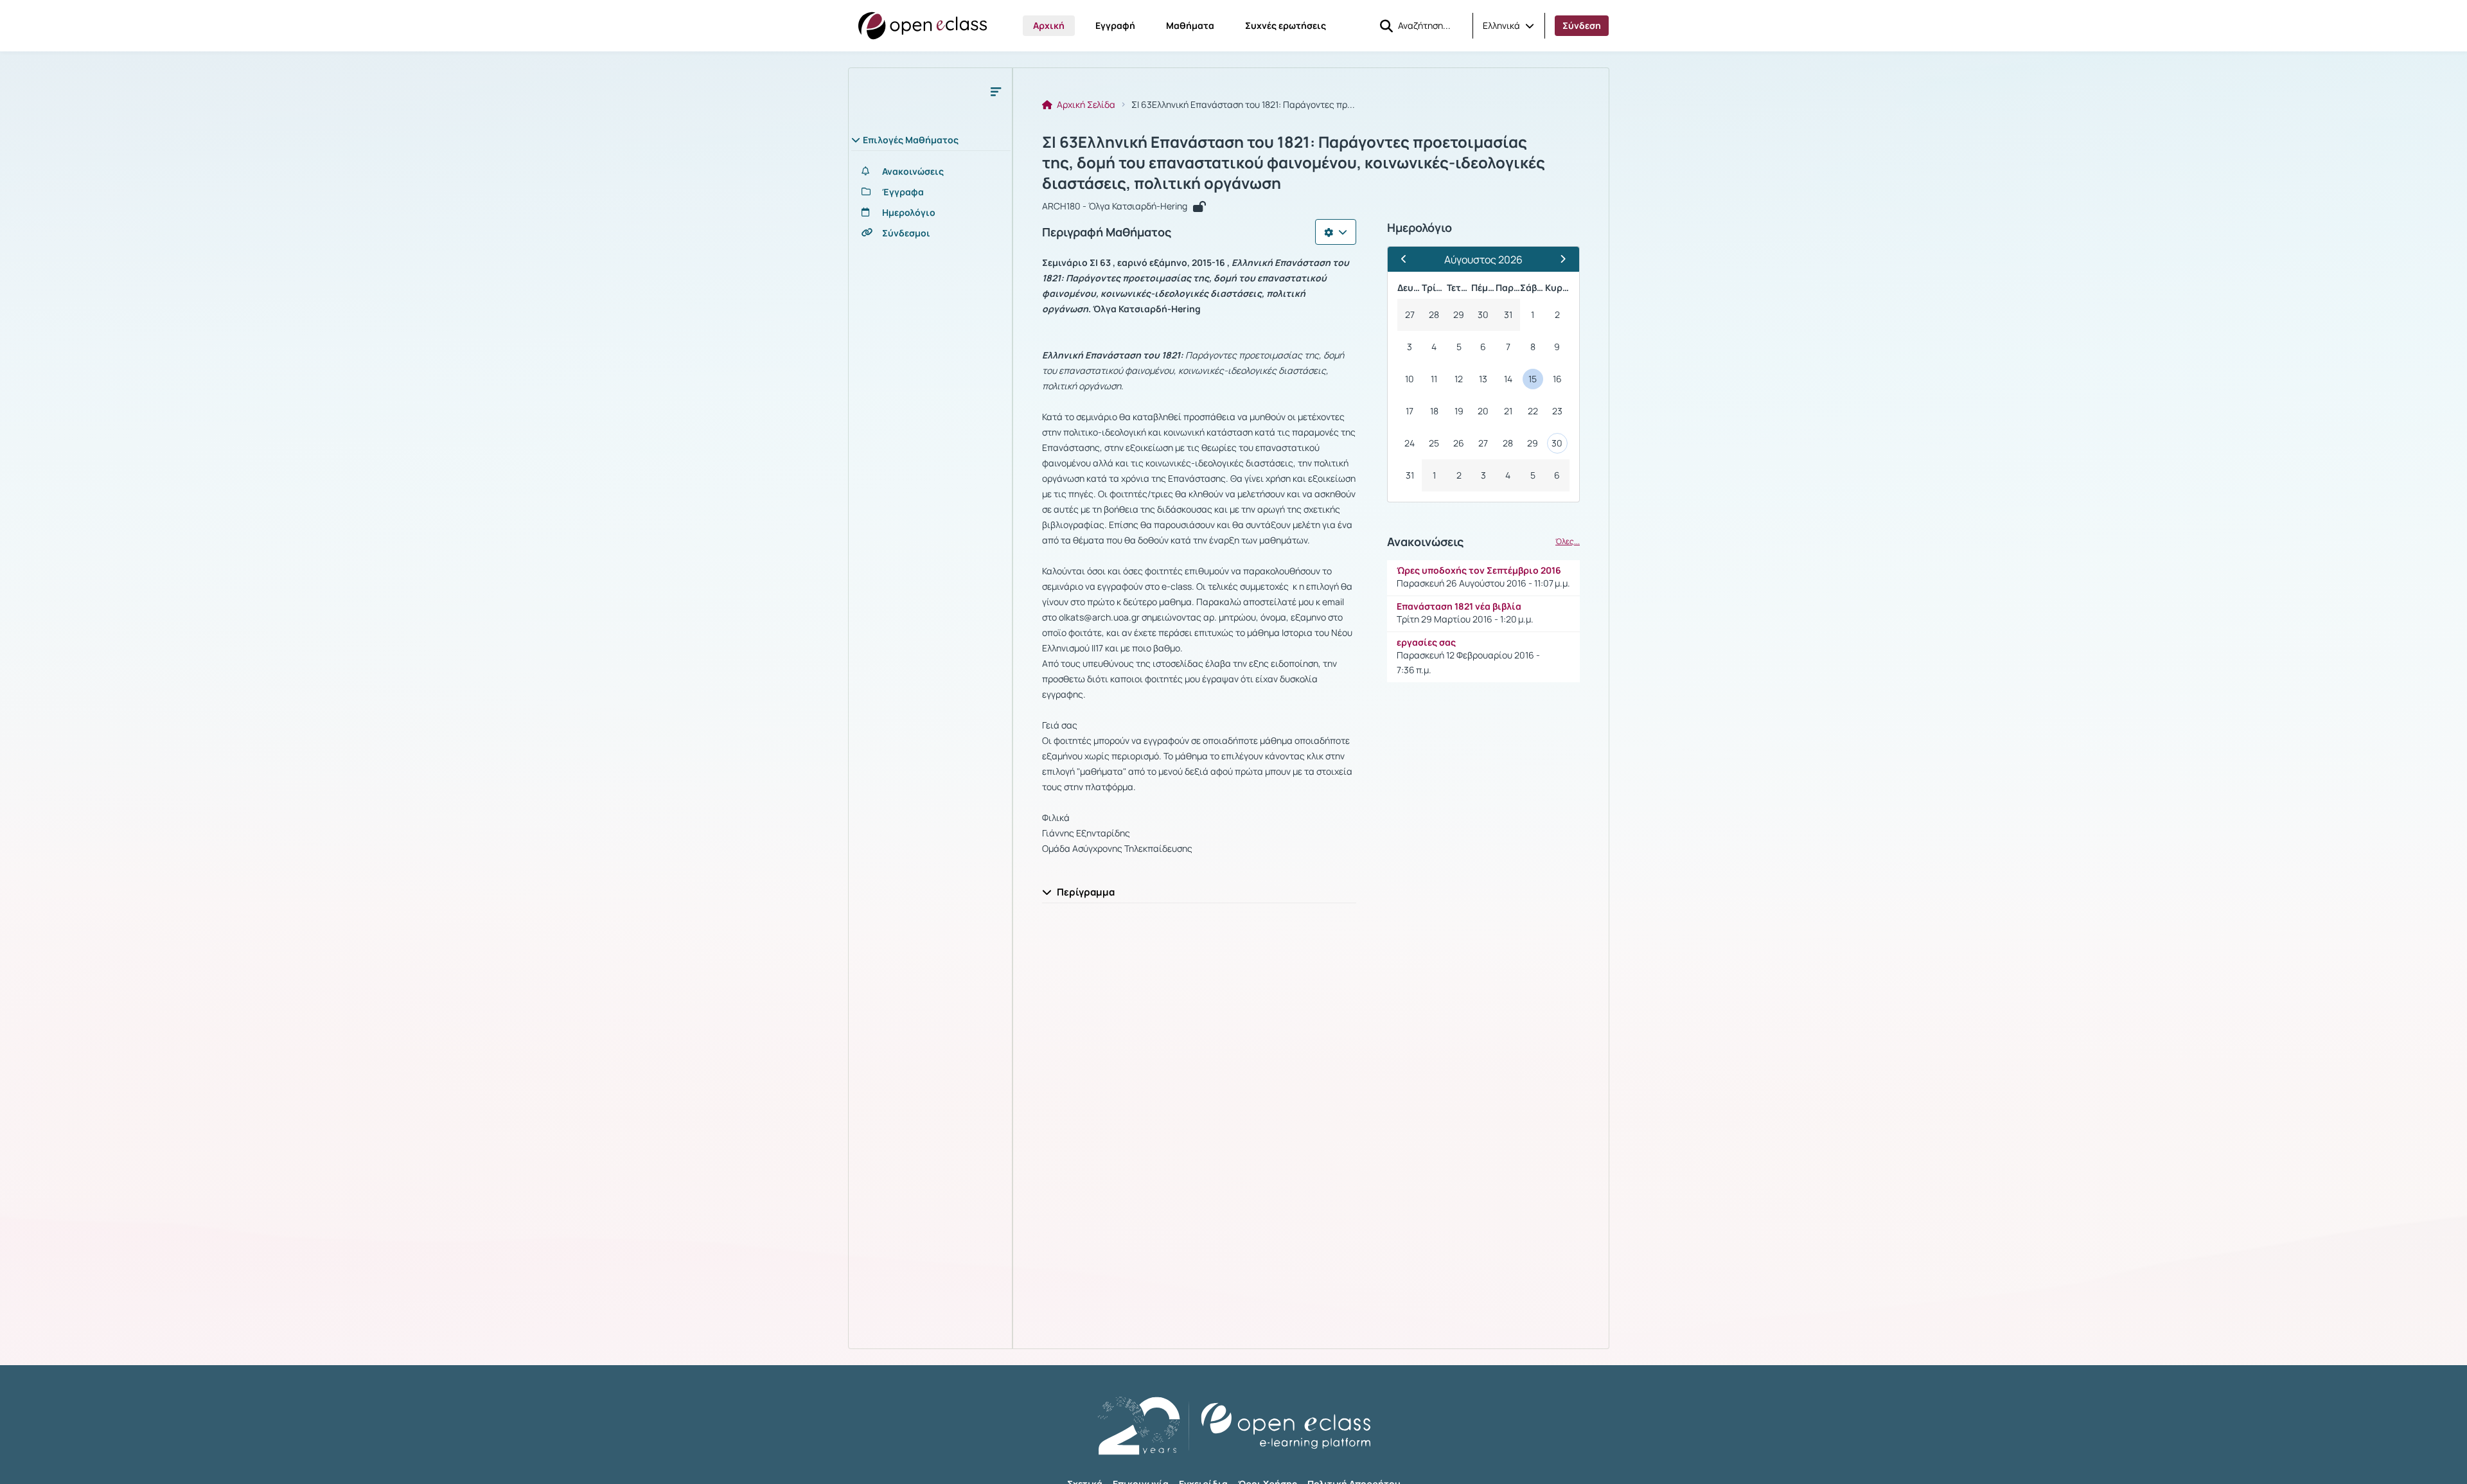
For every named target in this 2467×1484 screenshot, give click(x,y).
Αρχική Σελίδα (1085, 105)
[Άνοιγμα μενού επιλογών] (1336, 232)
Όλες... (1568, 542)
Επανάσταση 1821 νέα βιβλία (1459, 606)
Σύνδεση (1582, 25)
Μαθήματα (1190, 25)
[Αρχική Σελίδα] (923, 26)
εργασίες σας (1426, 642)
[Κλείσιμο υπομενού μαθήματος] (996, 91)
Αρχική (1049, 25)
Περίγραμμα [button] (1086, 892)
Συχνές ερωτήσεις (1286, 25)
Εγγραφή (1115, 25)
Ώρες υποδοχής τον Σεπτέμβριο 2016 (1479, 570)
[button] (1508, 26)
